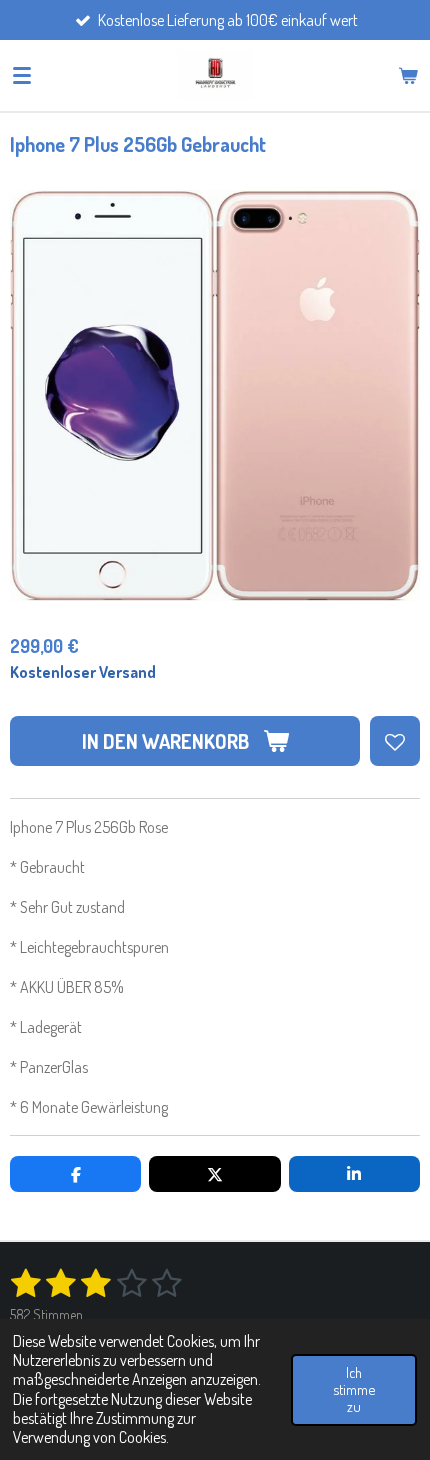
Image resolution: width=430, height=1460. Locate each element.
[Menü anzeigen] (22, 75)
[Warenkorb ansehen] (408, 75)
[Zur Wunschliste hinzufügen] (395, 741)
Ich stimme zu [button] (354, 1389)
